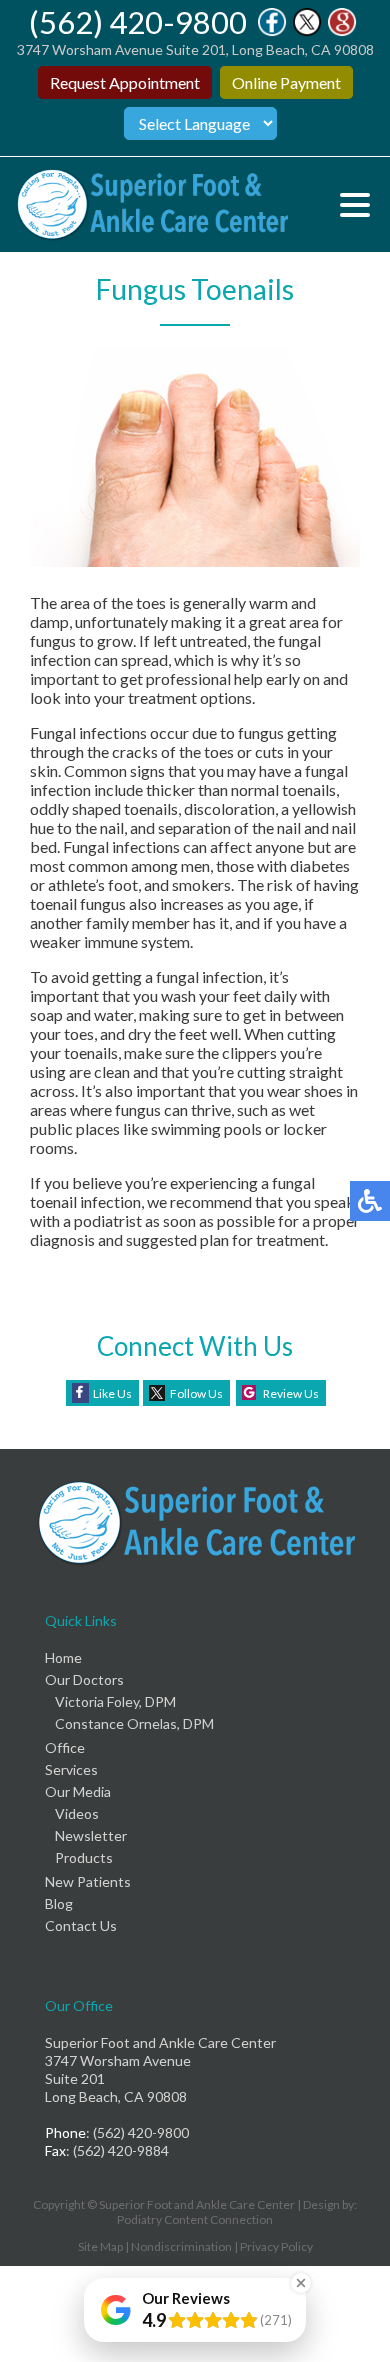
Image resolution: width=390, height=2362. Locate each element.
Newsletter (91, 1835)
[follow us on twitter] (307, 30)
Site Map (100, 2246)
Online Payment (286, 82)
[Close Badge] (301, 2283)
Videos (77, 1813)
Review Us (291, 1393)
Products (84, 1857)
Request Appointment (125, 82)
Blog (59, 1903)
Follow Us (196, 1393)
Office (65, 1747)
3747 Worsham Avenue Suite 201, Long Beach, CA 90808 (195, 49)
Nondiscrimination (181, 2246)
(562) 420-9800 (138, 22)
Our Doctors (84, 1679)
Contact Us (81, 1925)
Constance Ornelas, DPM (134, 1723)
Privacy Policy (276, 2246)
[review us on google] (342, 30)
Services (71, 1769)
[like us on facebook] (272, 30)
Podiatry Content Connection (195, 2219)
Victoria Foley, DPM (115, 1701)
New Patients (88, 1881)
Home (63, 1657)
